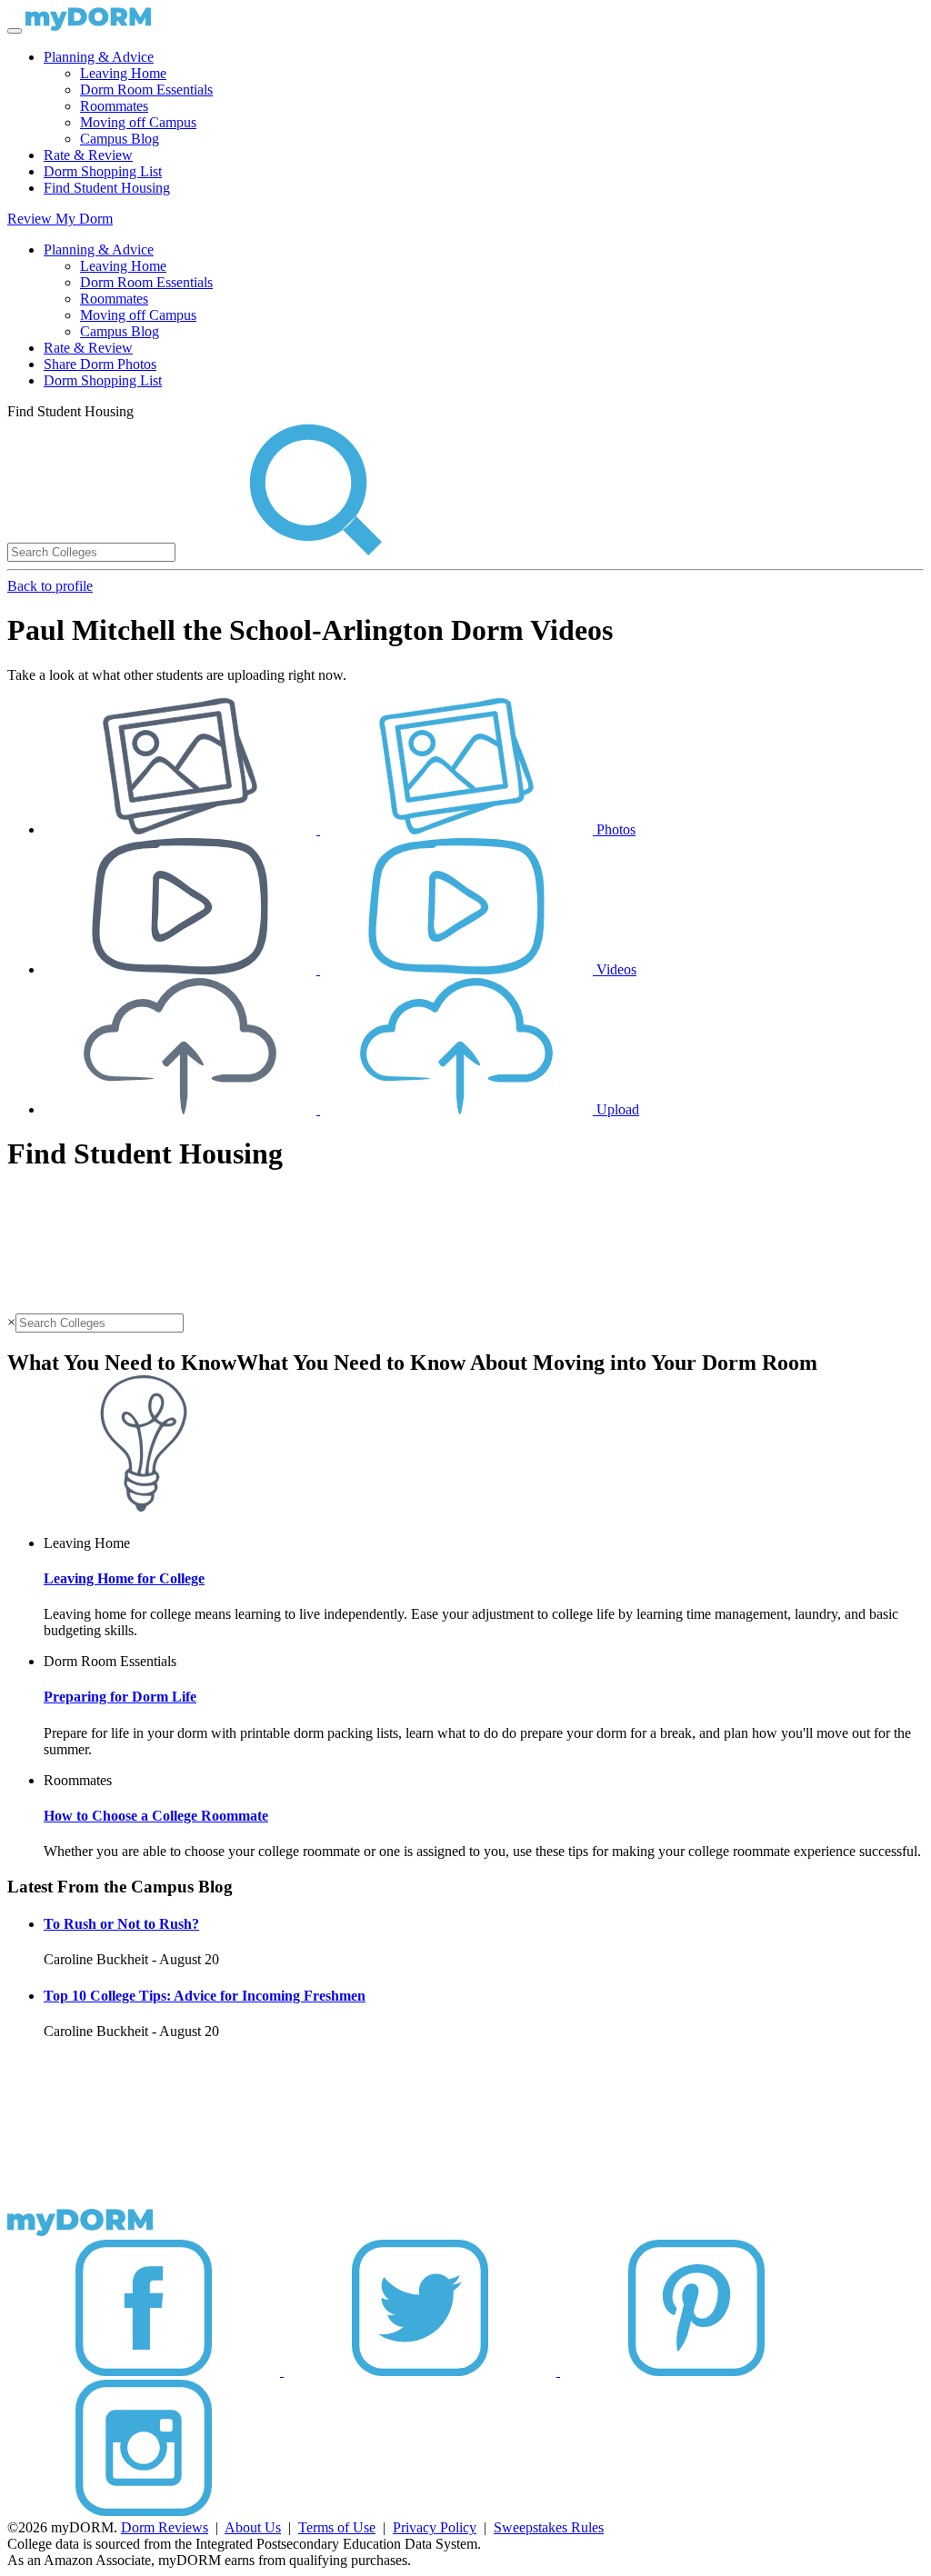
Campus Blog (120, 139)
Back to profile (50, 586)
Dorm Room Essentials (146, 90)
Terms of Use (337, 2527)
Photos (614, 829)
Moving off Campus (138, 122)
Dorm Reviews (165, 2527)
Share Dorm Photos (100, 364)
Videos (615, 969)
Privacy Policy (435, 2527)
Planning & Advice (99, 57)
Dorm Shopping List (103, 171)
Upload (616, 1109)
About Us (253, 2527)
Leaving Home (123, 73)
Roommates (114, 106)
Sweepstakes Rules (549, 2527)
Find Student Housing (107, 188)
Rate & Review (88, 155)
